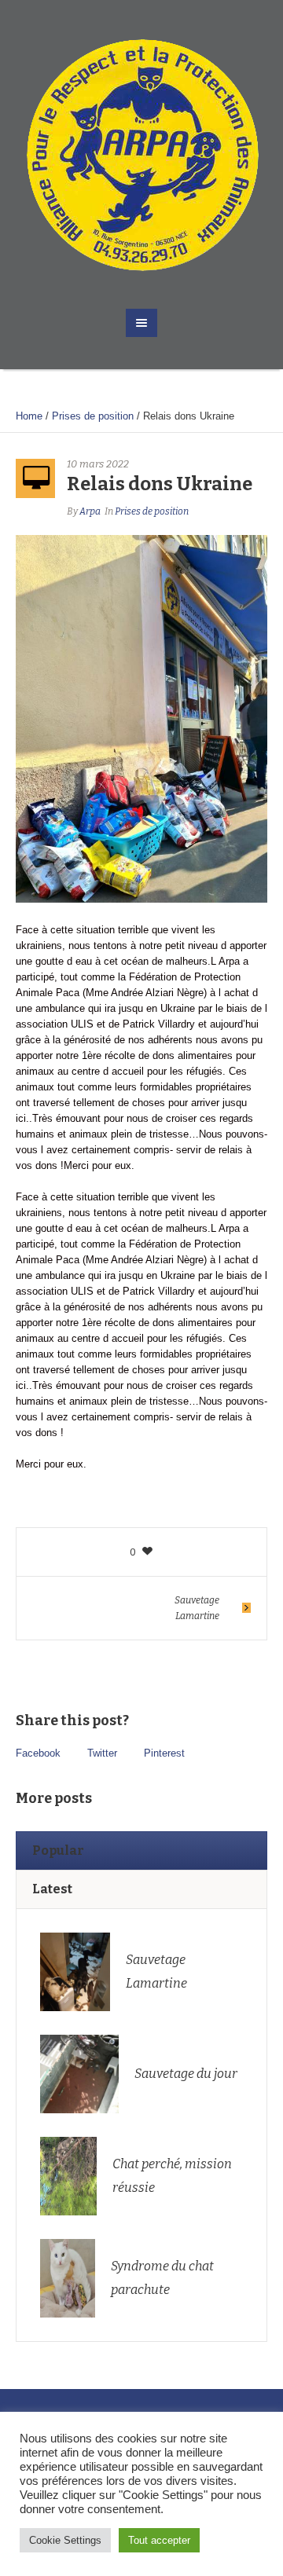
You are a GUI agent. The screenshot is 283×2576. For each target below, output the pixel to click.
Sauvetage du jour (186, 2074)
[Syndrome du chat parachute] (67, 2277)
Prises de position (93, 416)
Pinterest (164, 1753)
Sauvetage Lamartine (197, 1608)
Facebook (38, 1753)
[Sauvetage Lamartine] (75, 1971)
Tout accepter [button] (159, 2540)
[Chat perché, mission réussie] (68, 2175)
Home (29, 416)
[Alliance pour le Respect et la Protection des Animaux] (141, 154)
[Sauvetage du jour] (79, 2073)
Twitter (102, 1753)
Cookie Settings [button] (65, 2540)
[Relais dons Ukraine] (141, 718)
